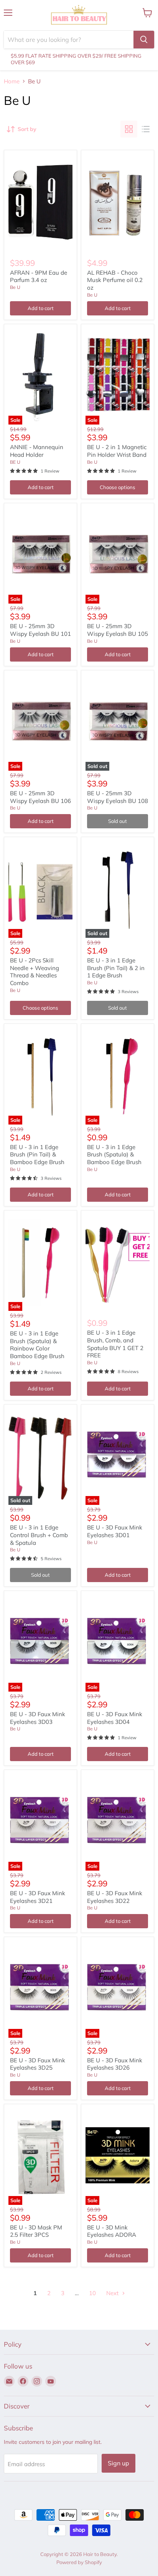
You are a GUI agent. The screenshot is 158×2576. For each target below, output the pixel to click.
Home (12, 81)
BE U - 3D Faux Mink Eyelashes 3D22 (115, 1897)
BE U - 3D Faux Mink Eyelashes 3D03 (38, 1718)
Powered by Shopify (79, 2562)
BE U (15, 462)
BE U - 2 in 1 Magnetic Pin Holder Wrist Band (117, 451)
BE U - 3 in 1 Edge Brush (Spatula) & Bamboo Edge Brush (114, 1154)
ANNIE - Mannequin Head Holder (37, 451)
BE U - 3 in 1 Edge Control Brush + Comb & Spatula (39, 1535)
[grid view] (129, 129)
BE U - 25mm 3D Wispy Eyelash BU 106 (40, 797)
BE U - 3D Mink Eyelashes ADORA (112, 2231)
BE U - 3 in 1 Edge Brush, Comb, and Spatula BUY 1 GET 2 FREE (115, 1344)
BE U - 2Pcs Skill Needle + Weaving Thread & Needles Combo (35, 972)
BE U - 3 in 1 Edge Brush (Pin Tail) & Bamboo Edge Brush (37, 1154)
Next (113, 2293)
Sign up (118, 2463)
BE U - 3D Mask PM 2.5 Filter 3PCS (36, 2231)
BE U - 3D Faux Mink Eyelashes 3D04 (115, 1718)
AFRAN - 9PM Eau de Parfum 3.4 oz (39, 276)
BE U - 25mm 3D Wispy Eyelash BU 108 (118, 797)
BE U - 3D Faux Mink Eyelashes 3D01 (115, 1531)
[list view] (146, 129)
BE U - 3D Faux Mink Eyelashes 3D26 (115, 2064)
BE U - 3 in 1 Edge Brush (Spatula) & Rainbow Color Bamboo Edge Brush (37, 1345)
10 (92, 2293)
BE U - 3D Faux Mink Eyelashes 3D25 (38, 2064)
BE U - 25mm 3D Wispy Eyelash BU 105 (118, 630)
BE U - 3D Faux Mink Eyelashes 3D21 (38, 1897)
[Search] (144, 40)
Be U (15, 287)
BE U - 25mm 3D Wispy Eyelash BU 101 (40, 630)
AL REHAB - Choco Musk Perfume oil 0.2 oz (115, 280)
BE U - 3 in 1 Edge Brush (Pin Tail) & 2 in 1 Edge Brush (116, 968)
